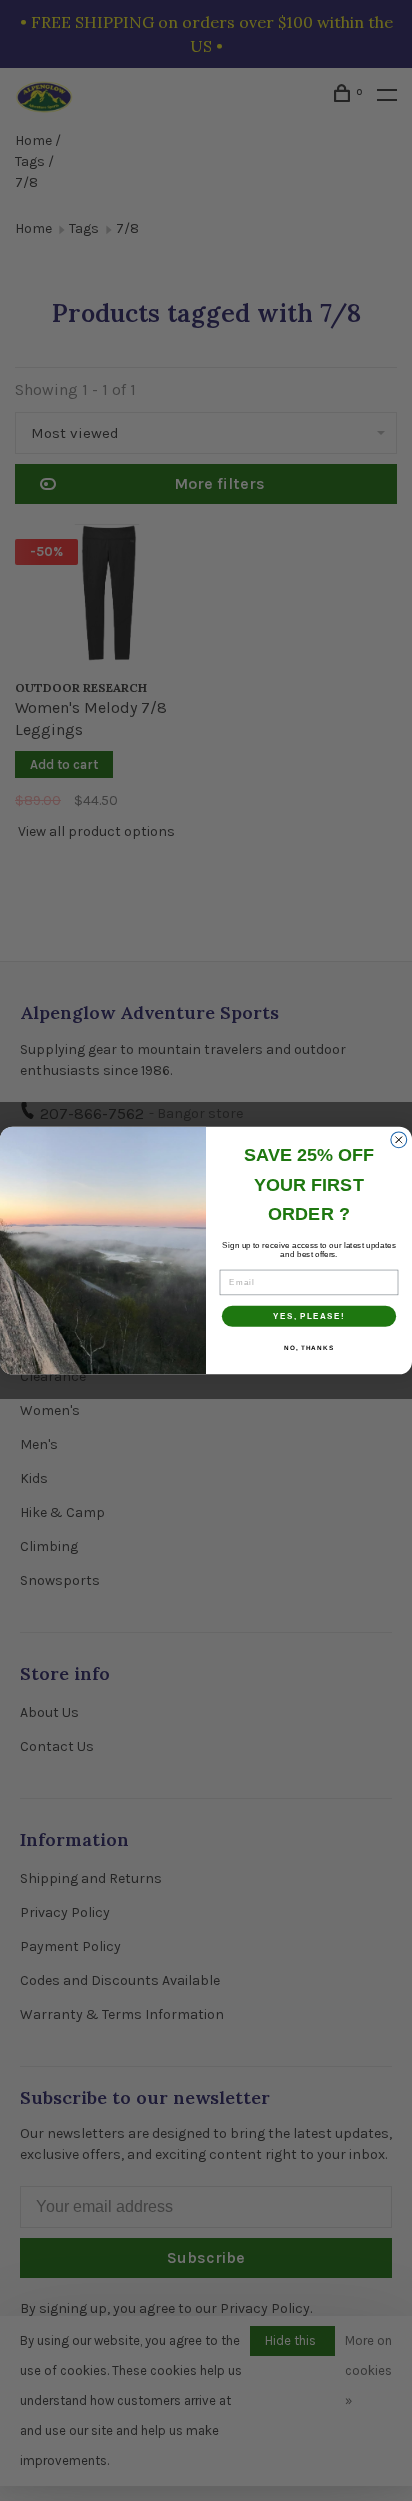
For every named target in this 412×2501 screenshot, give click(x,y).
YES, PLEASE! (309, 1316)
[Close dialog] (399, 1140)
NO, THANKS (309, 1347)
